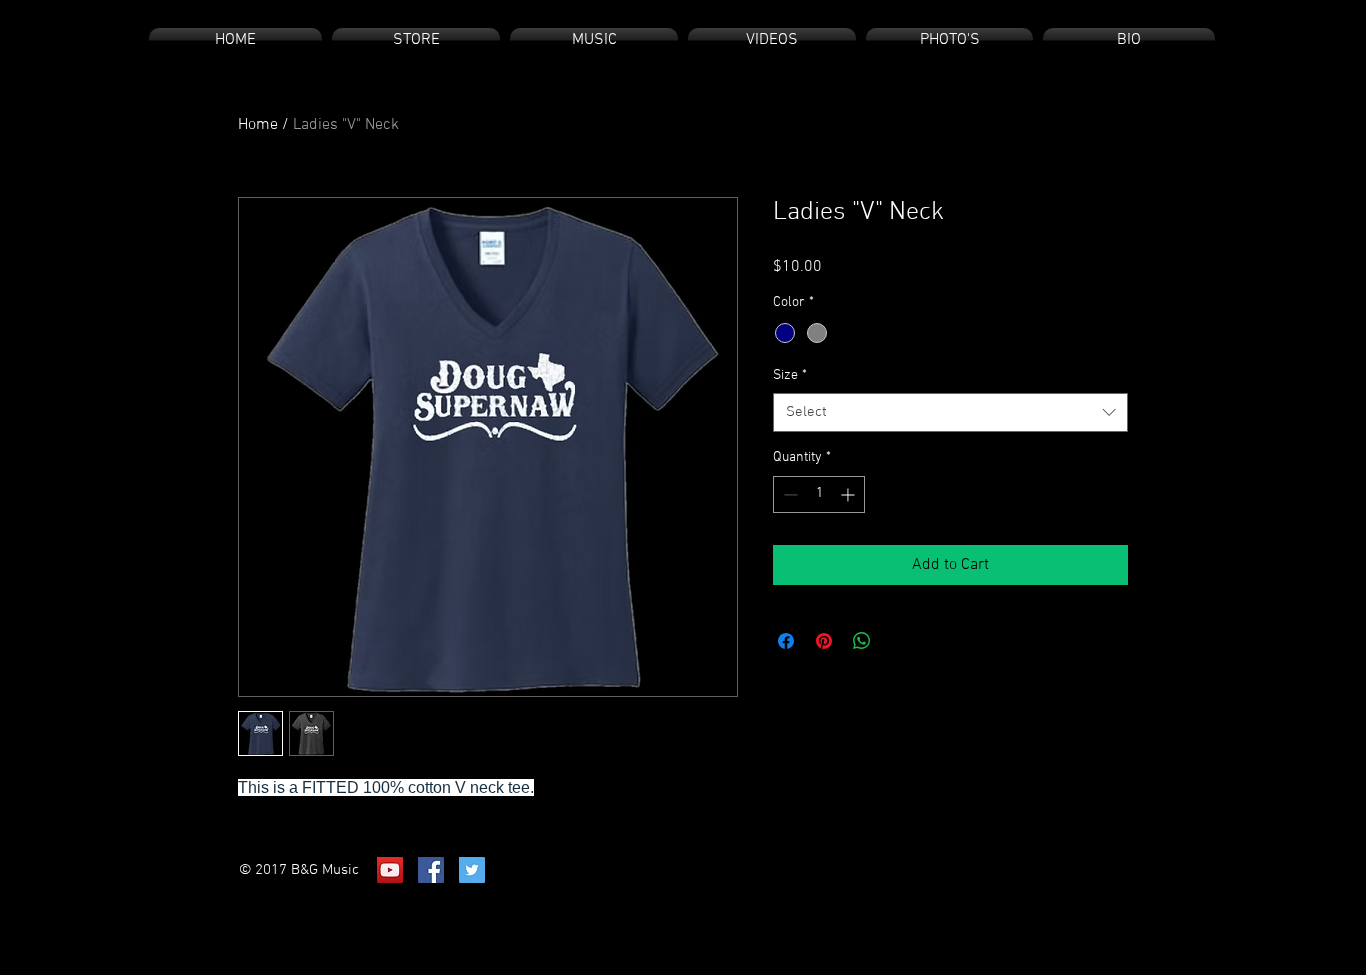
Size (790, 375)
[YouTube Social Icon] (390, 870)
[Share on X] (900, 641)
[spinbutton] (819, 494)
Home (258, 125)
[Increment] (849, 494)
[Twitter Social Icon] (472, 870)
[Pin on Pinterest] (824, 641)
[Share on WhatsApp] (862, 641)
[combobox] (950, 412)
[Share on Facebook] (786, 641)
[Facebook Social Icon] (431, 870)
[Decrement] (788, 494)
